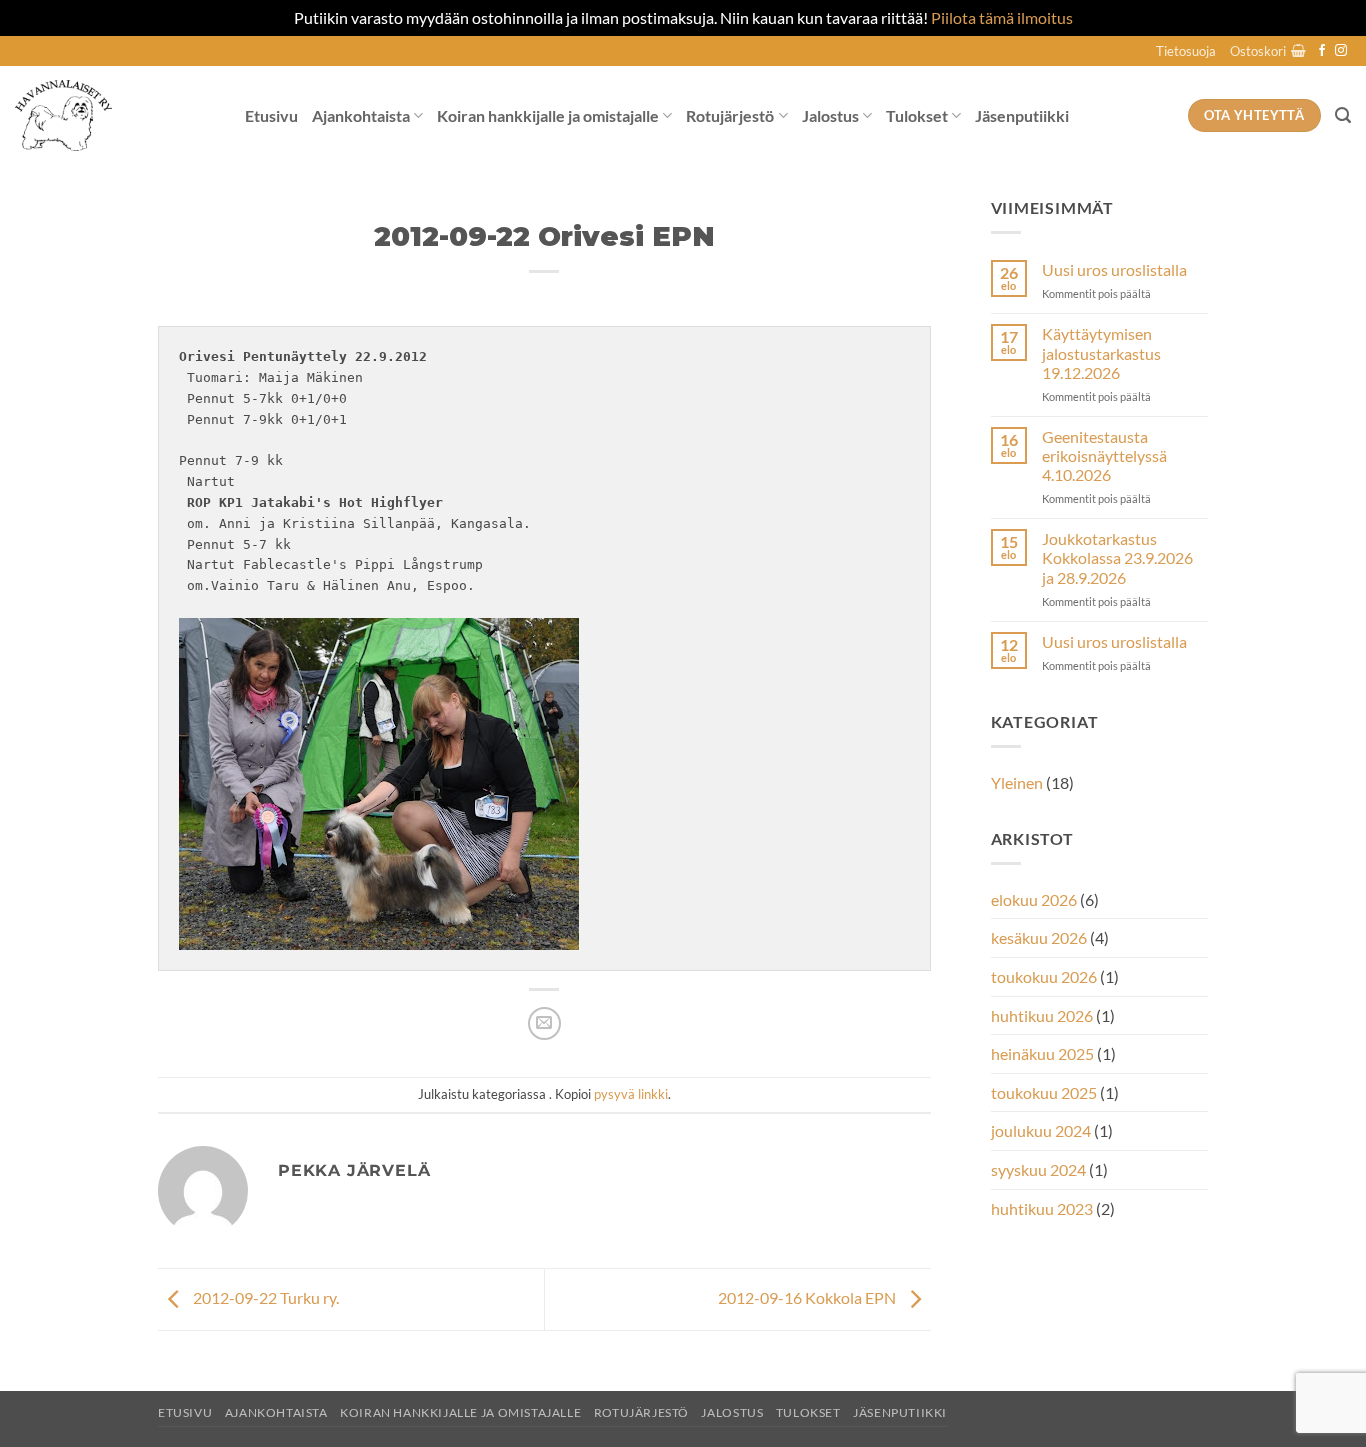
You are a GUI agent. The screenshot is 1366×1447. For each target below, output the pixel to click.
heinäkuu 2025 (1042, 1053)
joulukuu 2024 (1041, 1130)
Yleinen (1017, 782)
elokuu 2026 (1034, 899)
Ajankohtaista (361, 115)
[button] (1268, 51)
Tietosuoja (1186, 51)
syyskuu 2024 (1038, 1169)
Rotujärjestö (730, 115)
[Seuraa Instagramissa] (1341, 51)
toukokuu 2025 (1044, 1092)
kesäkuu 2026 (1039, 937)
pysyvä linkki (631, 1094)
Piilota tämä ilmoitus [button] (1002, 17)
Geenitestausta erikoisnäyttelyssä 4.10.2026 (1104, 455)
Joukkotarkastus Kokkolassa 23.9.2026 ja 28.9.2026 (1117, 557)
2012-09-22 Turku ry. (264, 1297)
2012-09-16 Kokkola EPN (808, 1297)
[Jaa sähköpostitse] (544, 1023)
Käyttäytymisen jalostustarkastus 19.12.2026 (1101, 352)
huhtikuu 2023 (1042, 1208)
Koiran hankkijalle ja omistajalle (548, 115)
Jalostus (830, 115)
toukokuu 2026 (1044, 976)
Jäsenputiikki (1022, 115)
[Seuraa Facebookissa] (1322, 51)
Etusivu (271, 115)
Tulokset (917, 115)
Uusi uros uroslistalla (1114, 269)
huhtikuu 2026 (1042, 1015)
